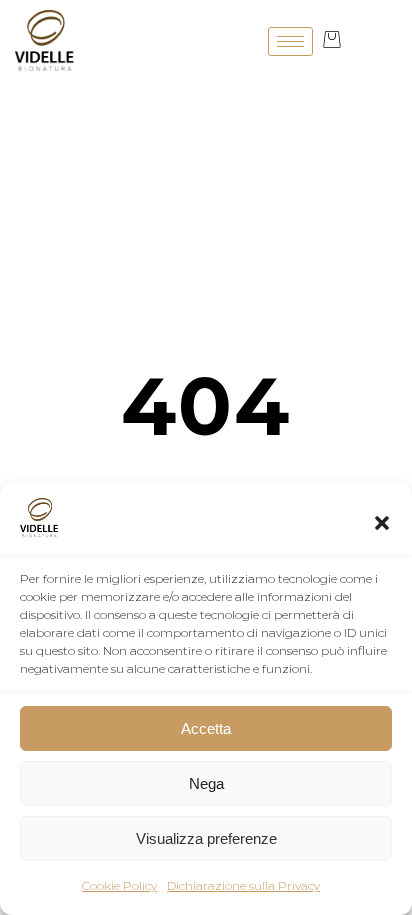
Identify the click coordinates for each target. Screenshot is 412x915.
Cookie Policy (119, 885)
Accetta (206, 728)
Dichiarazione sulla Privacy (243, 885)
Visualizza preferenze (206, 838)
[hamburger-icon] (290, 41)
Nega (206, 783)
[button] (382, 523)
